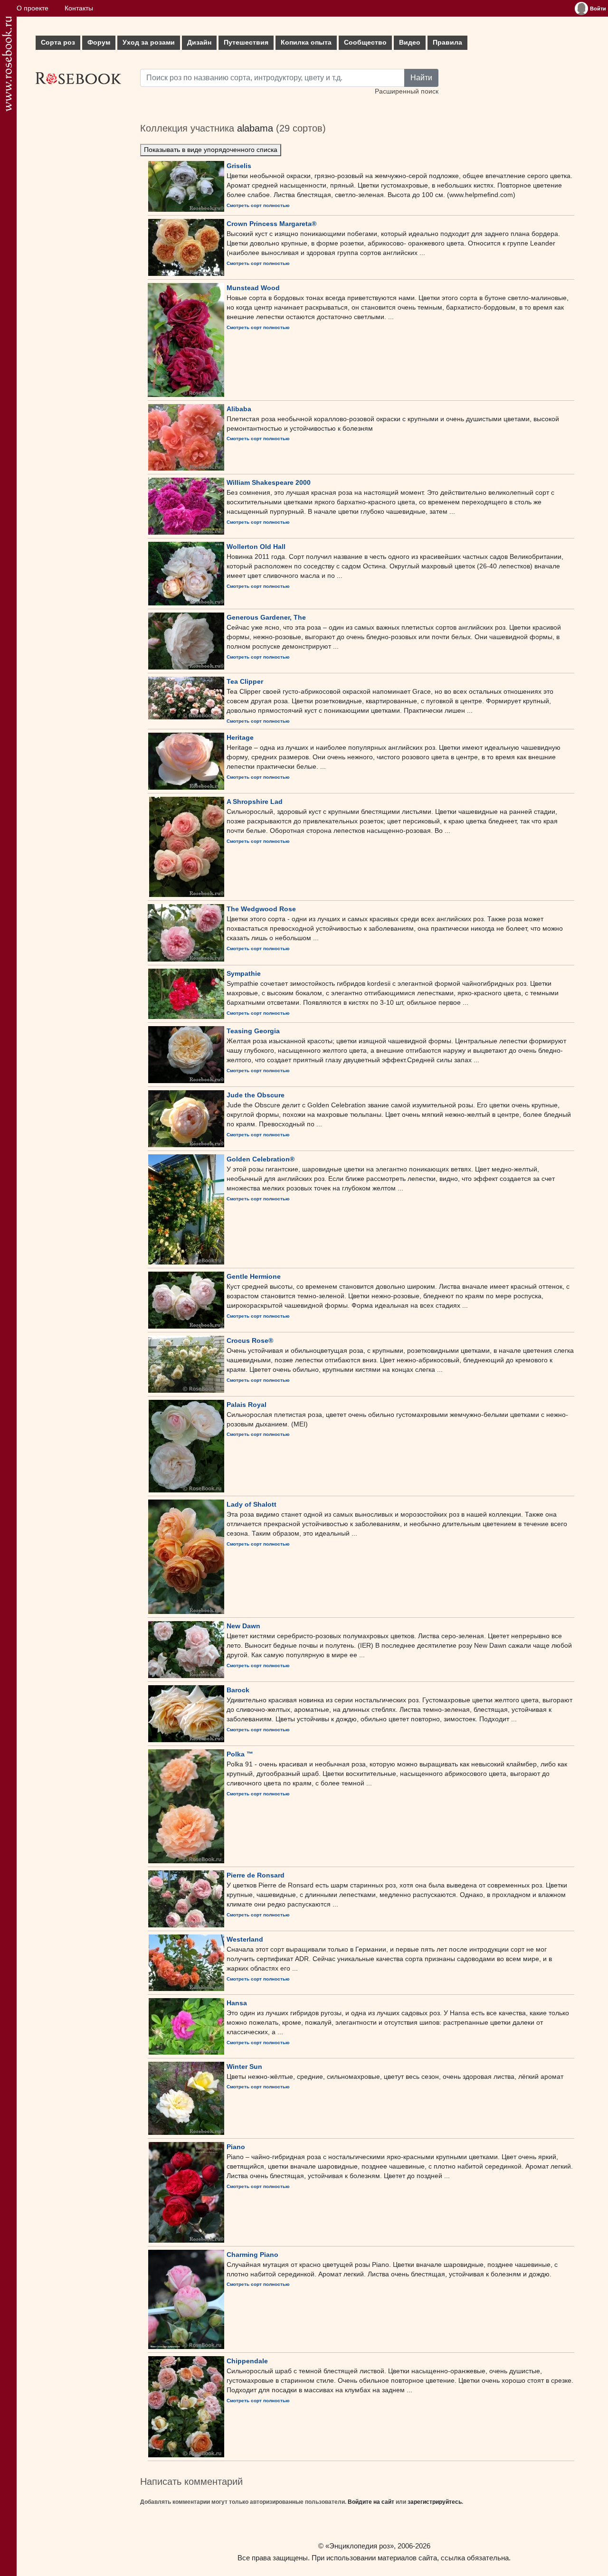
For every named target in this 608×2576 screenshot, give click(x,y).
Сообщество (365, 42)
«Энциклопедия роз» (360, 2546)
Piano (236, 2147)
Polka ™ (240, 1754)
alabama (255, 128)
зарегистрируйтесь (435, 2502)
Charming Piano (252, 2255)
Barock (238, 1690)
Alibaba (239, 409)
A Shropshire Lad (255, 802)
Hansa (237, 2003)
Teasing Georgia (253, 1031)
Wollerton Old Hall (256, 547)
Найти (421, 78)
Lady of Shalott (252, 1504)
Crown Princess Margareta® (271, 224)
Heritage (240, 737)
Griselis (239, 166)
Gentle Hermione (254, 1276)
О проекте (33, 8)
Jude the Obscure (256, 1095)
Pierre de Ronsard (256, 1875)
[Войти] (581, 9)
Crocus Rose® (250, 1340)
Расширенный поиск (407, 91)
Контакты (79, 8)
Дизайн (199, 42)
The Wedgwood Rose (261, 909)
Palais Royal (247, 1405)
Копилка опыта (306, 42)
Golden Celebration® (261, 1159)
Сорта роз (58, 42)
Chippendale (247, 2361)
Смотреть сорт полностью (258, 205)
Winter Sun (244, 2066)
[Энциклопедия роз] (7, 64)
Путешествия (246, 42)
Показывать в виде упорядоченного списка (211, 150)
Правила (447, 42)
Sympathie (244, 973)
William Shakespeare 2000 (269, 482)
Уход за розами (149, 42)
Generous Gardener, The (266, 617)
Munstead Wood (253, 288)
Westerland (245, 1939)
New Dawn (243, 1626)
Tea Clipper (245, 681)
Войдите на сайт (371, 2502)
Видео (410, 42)
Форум (99, 42)
